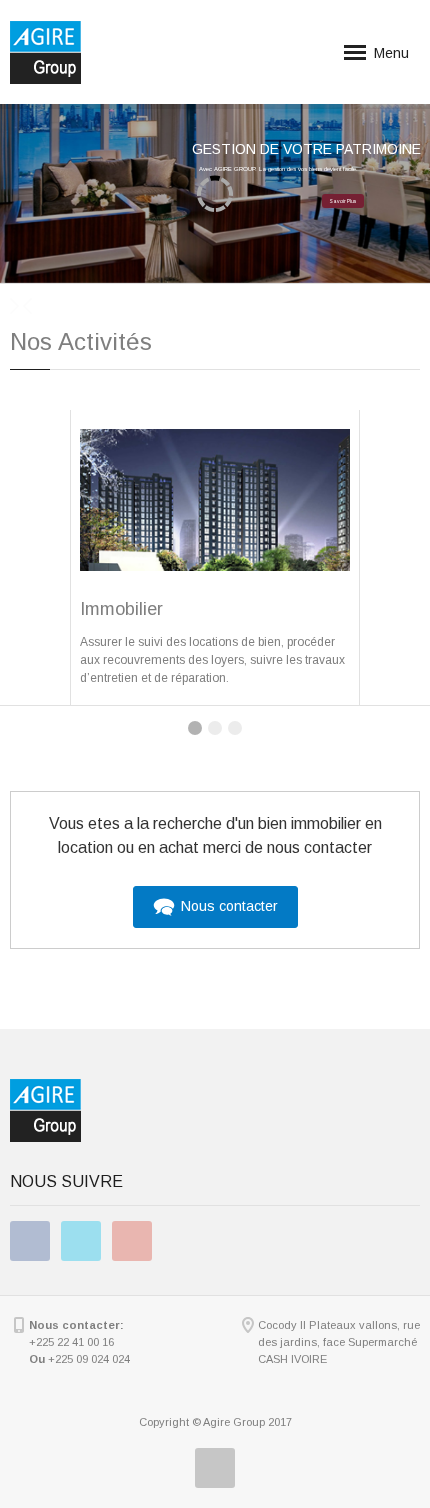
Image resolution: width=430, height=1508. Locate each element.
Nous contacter (227, 906)
